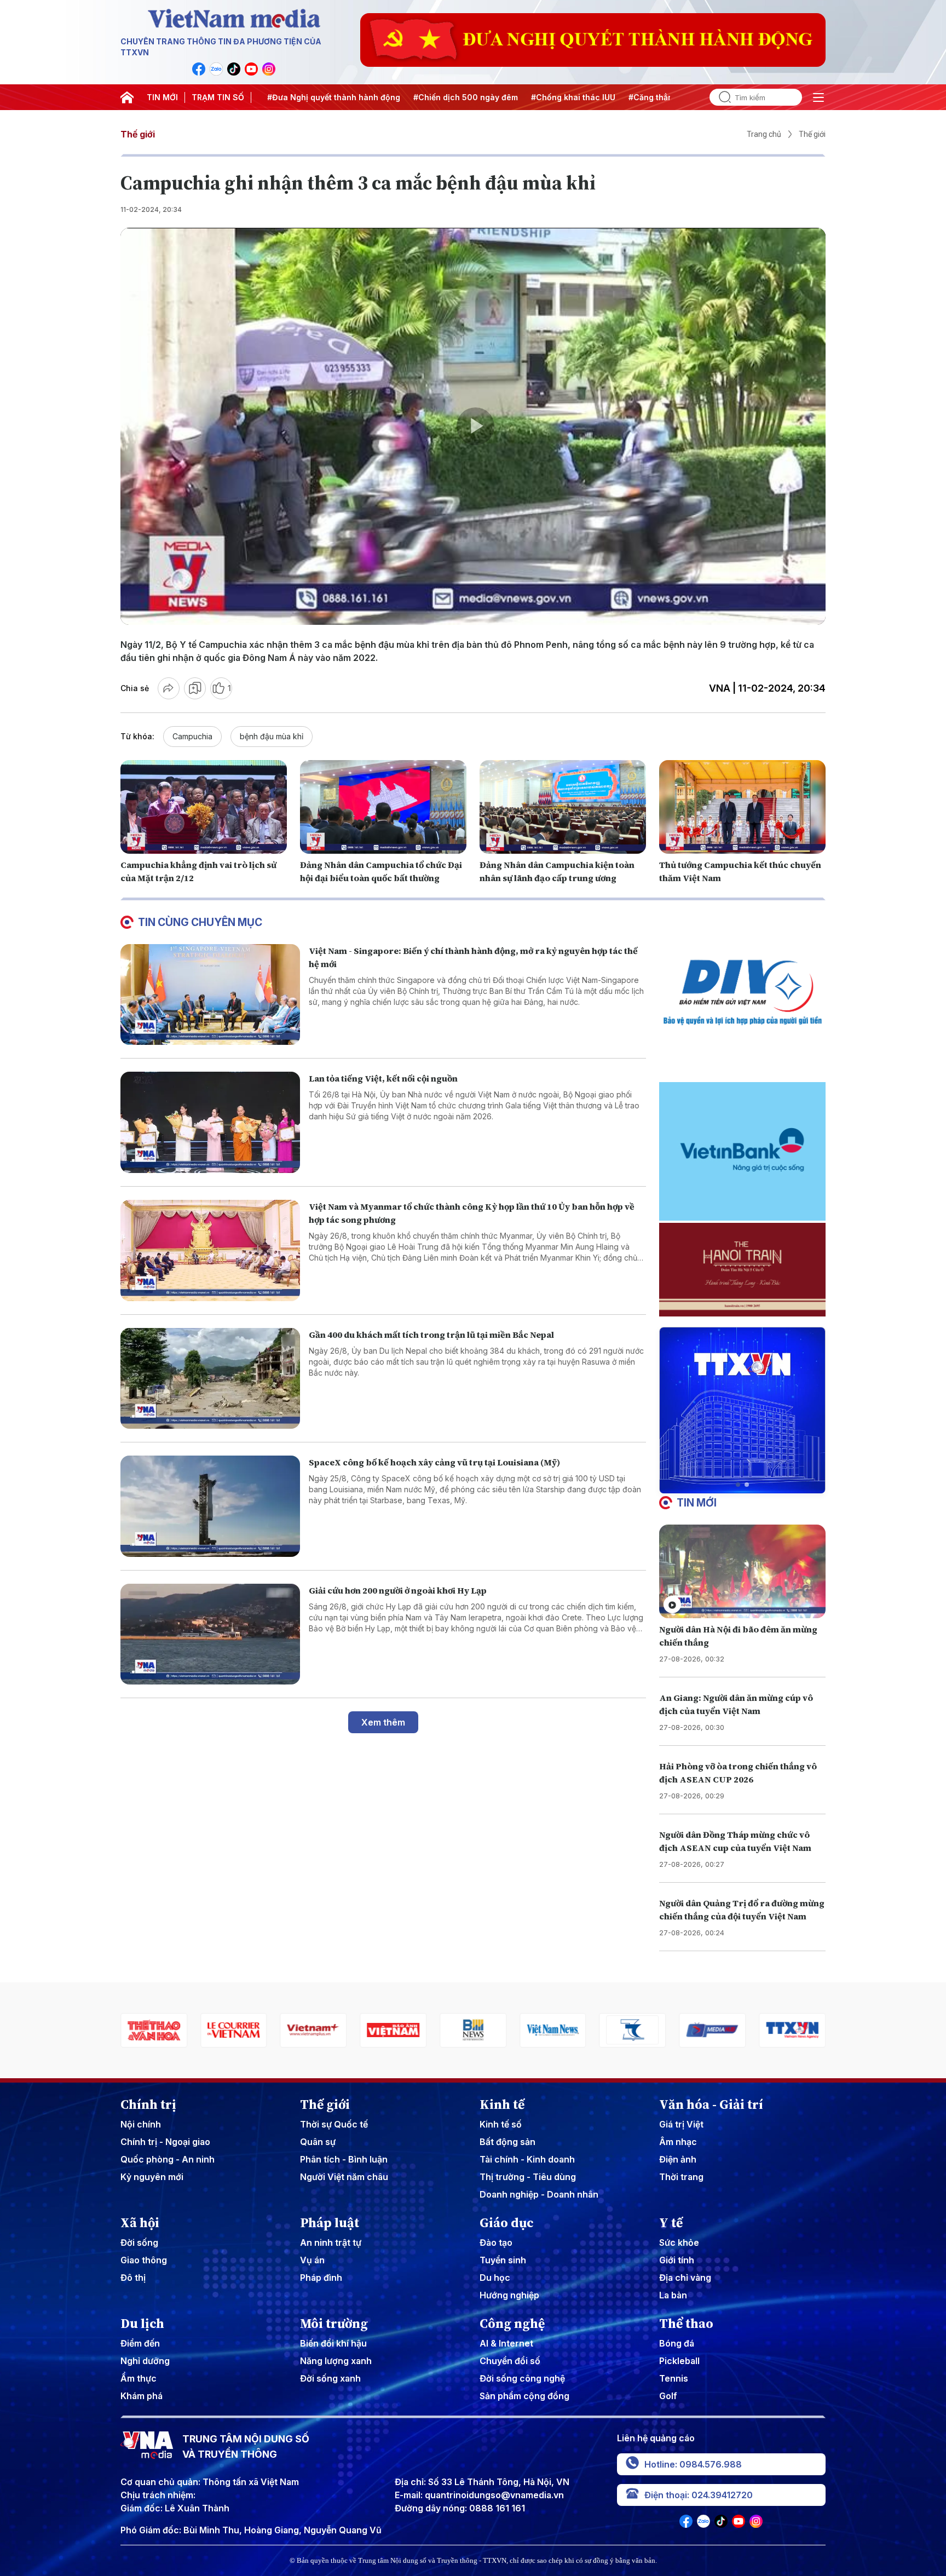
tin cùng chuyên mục (200, 922)
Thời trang (681, 2177)
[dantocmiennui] (473, 2030)
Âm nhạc (678, 2142)
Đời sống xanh (330, 2378)
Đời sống (139, 2242)
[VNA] (199, 69)
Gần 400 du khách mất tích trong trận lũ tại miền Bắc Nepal (431, 1335)
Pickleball (679, 2361)
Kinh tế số (501, 2124)
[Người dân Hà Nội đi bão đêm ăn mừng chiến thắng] (742, 1571)
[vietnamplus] (154, 2030)
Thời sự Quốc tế (334, 2124)
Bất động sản (507, 2142)
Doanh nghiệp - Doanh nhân (539, 2194)
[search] (720, 97)
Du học (495, 2278)
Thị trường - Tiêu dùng (528, 2177)
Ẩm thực (139, 2378)
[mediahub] (553, 2030)
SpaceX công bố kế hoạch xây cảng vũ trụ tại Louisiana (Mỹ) (434, 1462)
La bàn (673, 2295)
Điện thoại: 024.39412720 (699, 2495)
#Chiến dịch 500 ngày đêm (413, 97)
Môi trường (334, 2324)
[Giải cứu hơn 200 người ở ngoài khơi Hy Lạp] (210, 1634)
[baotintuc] (712, 2030)
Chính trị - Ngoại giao (165, 2142)
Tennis (674, 2378)
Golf (668, 2396)
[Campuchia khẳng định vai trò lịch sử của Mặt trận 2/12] (204, 807)
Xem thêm (383, 1722)
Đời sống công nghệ (522, 2378)
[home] (127, 97)
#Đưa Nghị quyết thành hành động (281, 97)
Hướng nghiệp (509, 2295)
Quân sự (318, 2142)
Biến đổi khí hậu (333, 2343)
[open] (818, 97)
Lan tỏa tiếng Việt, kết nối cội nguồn (383, 1078)
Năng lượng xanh (336, 2361)
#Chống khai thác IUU (521, 97)
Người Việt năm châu (344, 2177)
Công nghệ (512, 2324)
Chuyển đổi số (510, 2361)
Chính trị (148, 2104)
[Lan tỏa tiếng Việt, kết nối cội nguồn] (210, 1122)
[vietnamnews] (393, 2030)
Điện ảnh (678, 2159)
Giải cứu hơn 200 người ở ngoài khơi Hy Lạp (398, 1590)
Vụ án (312, 2260)
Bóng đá (677, 2343)
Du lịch (142, 2324)
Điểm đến (140, 2343)
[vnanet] (633, 2030)
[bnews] (314, 2030)
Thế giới (138, 134)
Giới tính (677, 2260)
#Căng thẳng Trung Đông (625, 97)
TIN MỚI (162, 97)
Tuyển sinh (503, 2260)
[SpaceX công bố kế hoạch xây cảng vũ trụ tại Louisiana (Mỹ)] (210, 1506)
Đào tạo (496, 2242)
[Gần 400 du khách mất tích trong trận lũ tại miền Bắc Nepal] (210, 1379)
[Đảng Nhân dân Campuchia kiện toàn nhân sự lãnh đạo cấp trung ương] (563, 807)
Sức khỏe (679, 2242)
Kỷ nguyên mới (152, 2177)
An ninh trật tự (331, 2242)
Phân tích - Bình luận (344, 2159)
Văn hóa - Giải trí (711, 2104)
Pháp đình (321, 2278)
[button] (738, 1485)
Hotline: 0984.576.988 (693, 2464)
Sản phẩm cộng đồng (524, 2396)
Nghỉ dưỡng (145, 2361)
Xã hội (140, 2223)
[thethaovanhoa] (792, 2030)
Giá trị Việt (681, 2124)
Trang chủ (764, 134)
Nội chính (141, 2124)
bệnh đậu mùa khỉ (272, 736)
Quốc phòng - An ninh (168, 2159)
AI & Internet (506, 2343)
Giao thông (144, 2260)
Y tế (671, 2223)
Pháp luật (330, 2223)
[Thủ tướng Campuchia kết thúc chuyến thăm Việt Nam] (742, 807)
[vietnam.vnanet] (234, 2030)
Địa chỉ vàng (685, 2278)
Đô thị (133, 2278)
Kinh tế (502, 2104)
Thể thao (686, 2324)
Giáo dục (507, 2223)
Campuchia (192, 736)
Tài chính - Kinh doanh (527, 2159)
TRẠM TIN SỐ (218, 97)
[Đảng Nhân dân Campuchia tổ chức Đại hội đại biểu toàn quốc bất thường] (383, 807)
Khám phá (142, 2396)
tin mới (697, 1503)
